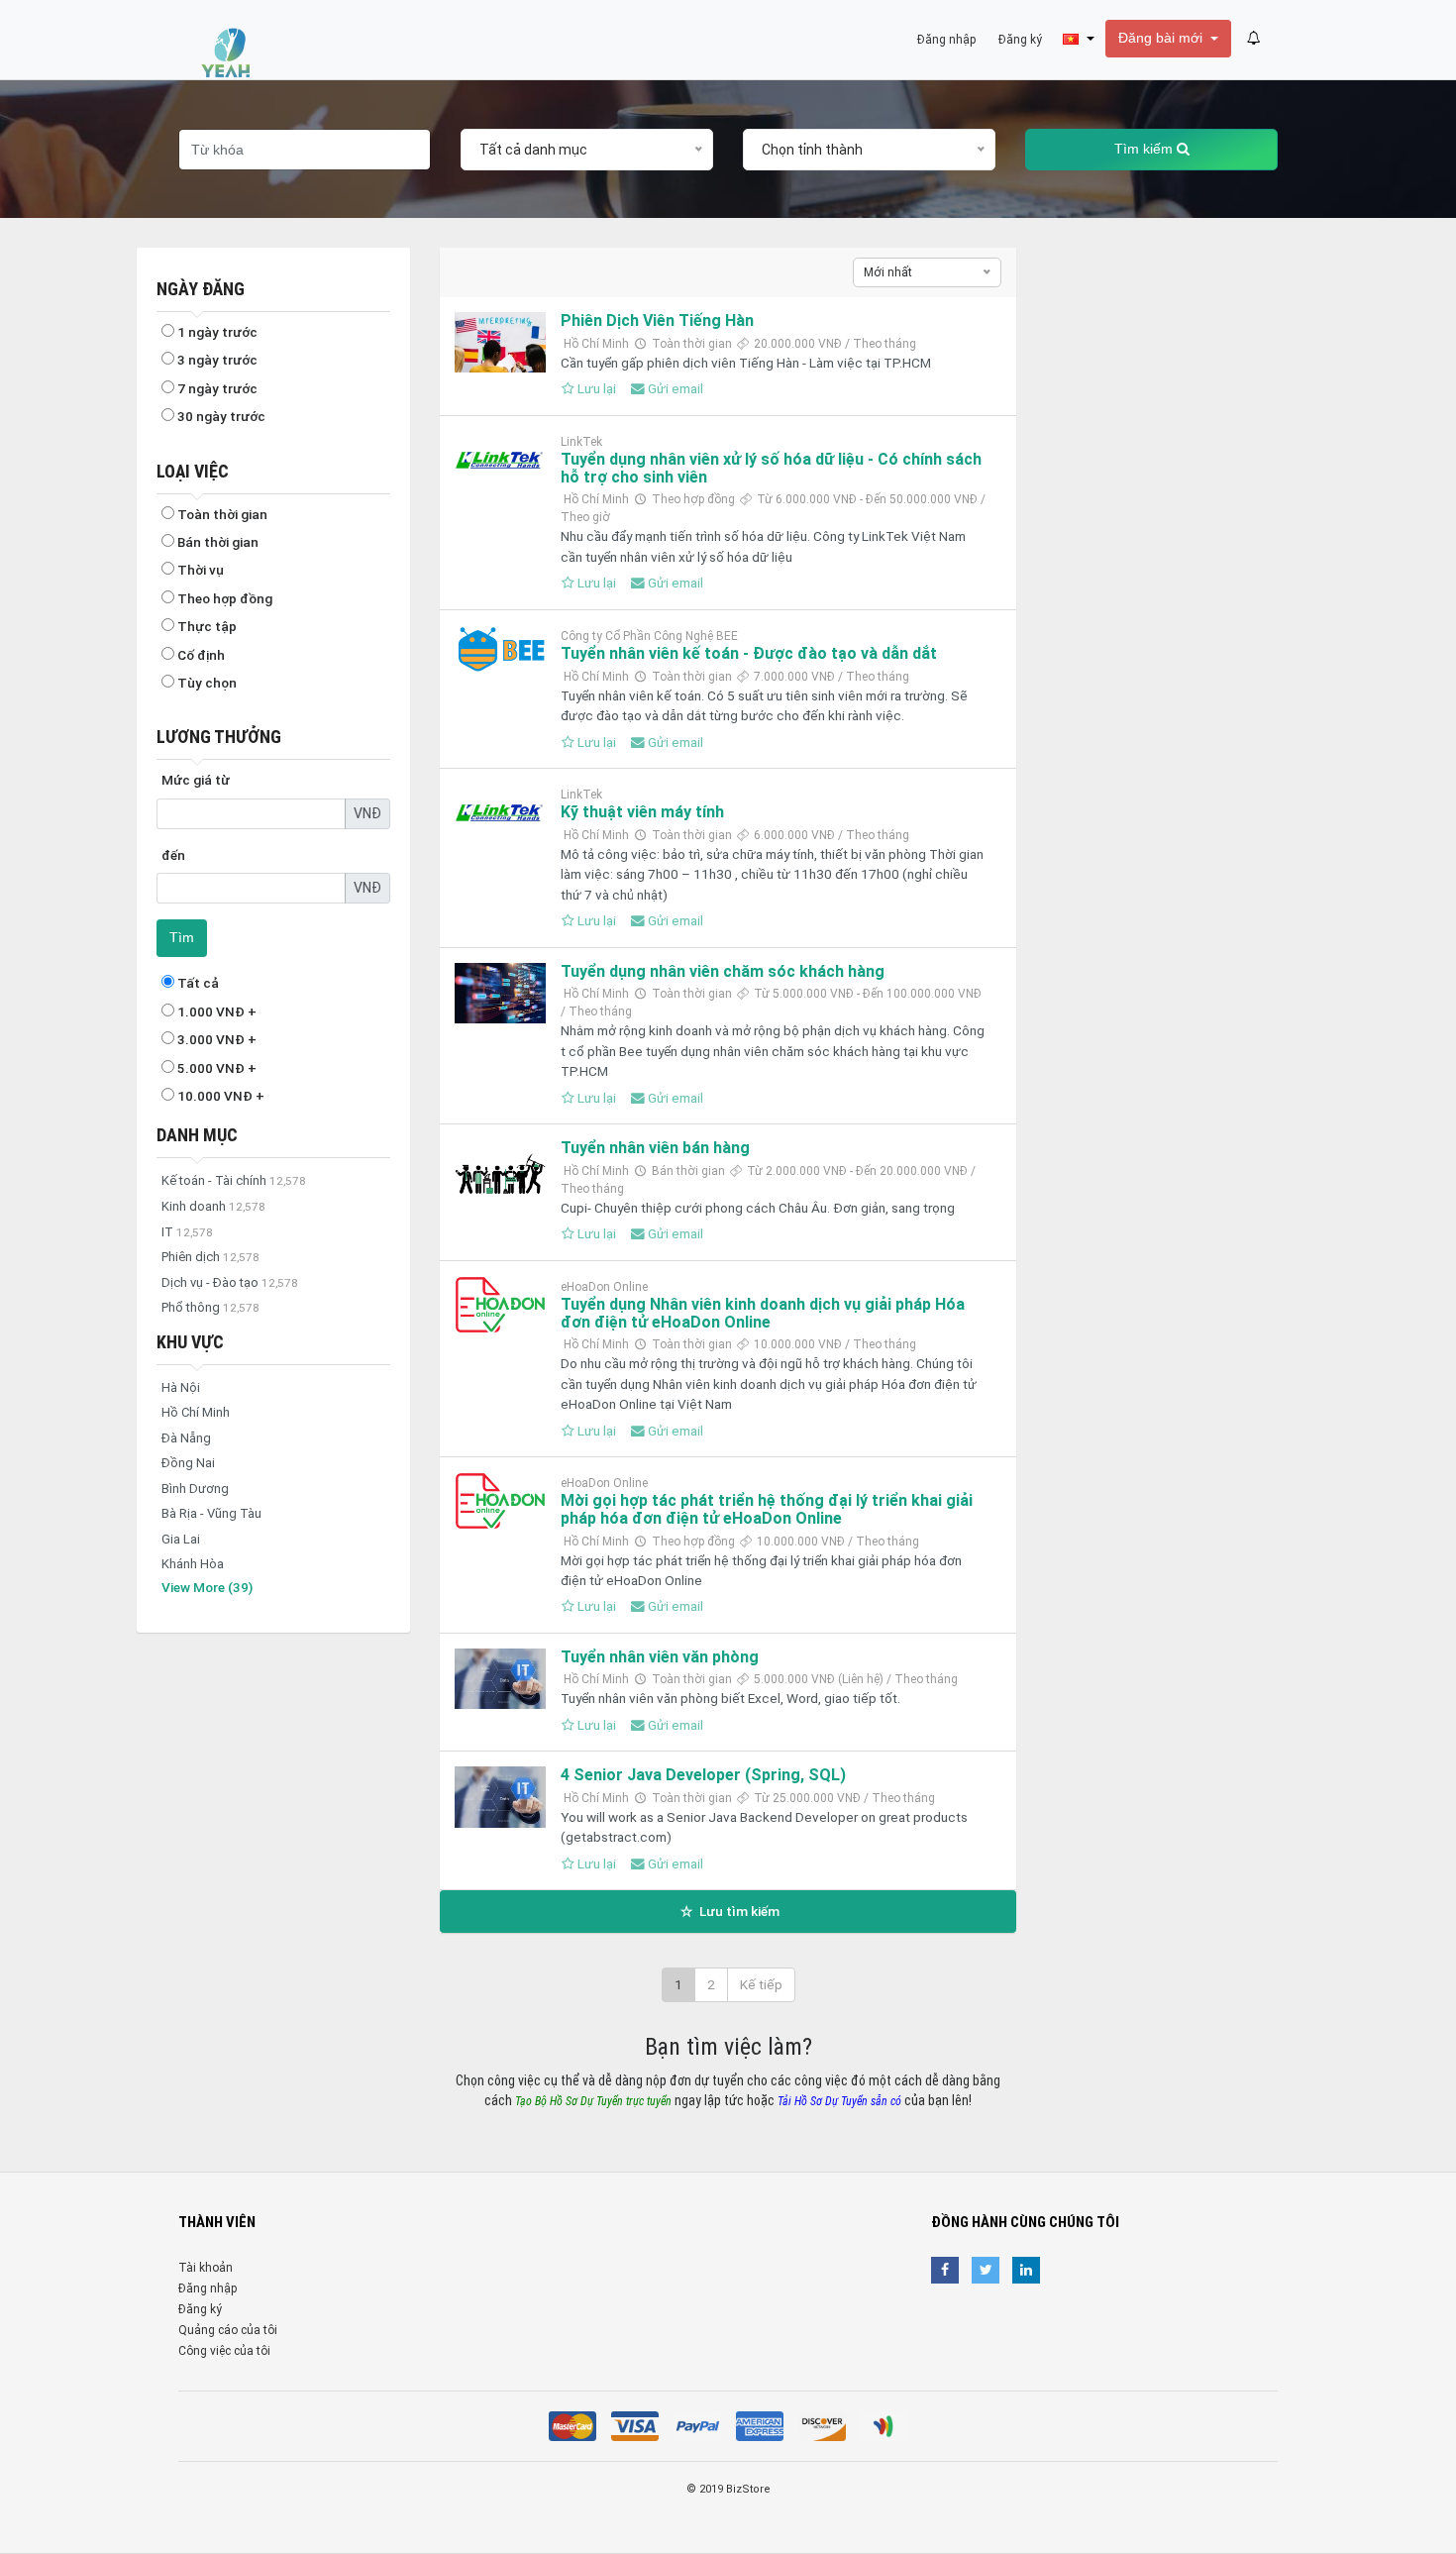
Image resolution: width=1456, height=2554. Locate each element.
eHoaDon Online (604, 1287)
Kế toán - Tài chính (234, 1180)
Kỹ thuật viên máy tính (642, 812)
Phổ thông (210, 1307)
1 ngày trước (216, 332)
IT (187, 1232)
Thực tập (206, 626)
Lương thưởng (219, 737)
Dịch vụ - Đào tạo (230, 1282)
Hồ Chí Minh (196, 1412)
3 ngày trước (216, 360)
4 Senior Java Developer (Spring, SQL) (703, 1775)
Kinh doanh (213, 1206)
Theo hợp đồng (223, 598)
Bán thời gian (216, 542)
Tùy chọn (206, 683)
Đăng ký (200, 2309)
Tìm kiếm (1145, 149)
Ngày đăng (201, 289)
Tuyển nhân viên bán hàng (655, 1148)
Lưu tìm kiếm (738, 1911)
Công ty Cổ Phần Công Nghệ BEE (649, 636)
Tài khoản (206, 2268)
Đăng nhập (208, 2288)
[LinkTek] (500, 461)
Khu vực (190, 1342)
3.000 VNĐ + (215, 1039)
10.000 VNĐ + (219, 1096)
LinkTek (581, 442)
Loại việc (193, 471)
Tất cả (197, 983)
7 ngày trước (216, 388)
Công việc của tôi (224, 2351)
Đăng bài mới (1162, 38)
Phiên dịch (210, 1257)
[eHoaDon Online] (500, 1305)
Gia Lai (181, 1539)
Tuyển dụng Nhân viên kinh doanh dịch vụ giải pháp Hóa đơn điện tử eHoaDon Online (763, 1313)
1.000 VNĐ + (215, 1011)
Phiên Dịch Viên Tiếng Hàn (657, 320)
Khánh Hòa (193, 1564)
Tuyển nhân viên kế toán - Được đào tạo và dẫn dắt (749, 653)
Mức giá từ (196, 780)
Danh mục (197, 1135)
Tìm (182, 938)
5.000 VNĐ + (215, 1068)
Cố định (200, 655)
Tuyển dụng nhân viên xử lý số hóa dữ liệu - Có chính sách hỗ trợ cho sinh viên (771, 468)
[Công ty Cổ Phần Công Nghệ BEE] (500, 652)
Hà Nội (181, 1387)
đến (173, 855)
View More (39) (207, 1587)
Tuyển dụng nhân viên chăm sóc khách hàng (723, 971)
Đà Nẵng (186, 1438)
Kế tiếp (761, 1984)
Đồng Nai (188, 1463)
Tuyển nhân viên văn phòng (660, 1657)
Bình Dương (195, 1489)
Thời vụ (199, 570)
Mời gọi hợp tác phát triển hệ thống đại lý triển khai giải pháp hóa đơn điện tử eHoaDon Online (767, 1509)
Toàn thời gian (221, 514)
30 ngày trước (220, 416)
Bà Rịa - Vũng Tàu (211, 1513)
